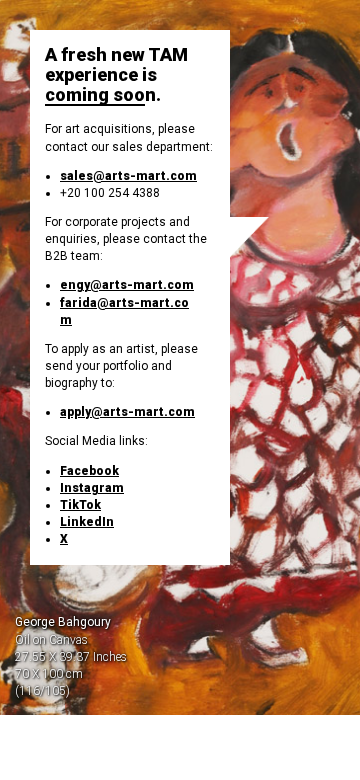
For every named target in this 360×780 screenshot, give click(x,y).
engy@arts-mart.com (127, 285)
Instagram (92, 488)
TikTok (80, 505)
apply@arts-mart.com (127, 412)
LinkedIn (87, 522)
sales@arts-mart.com (128, 176)
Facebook (89, 471)
